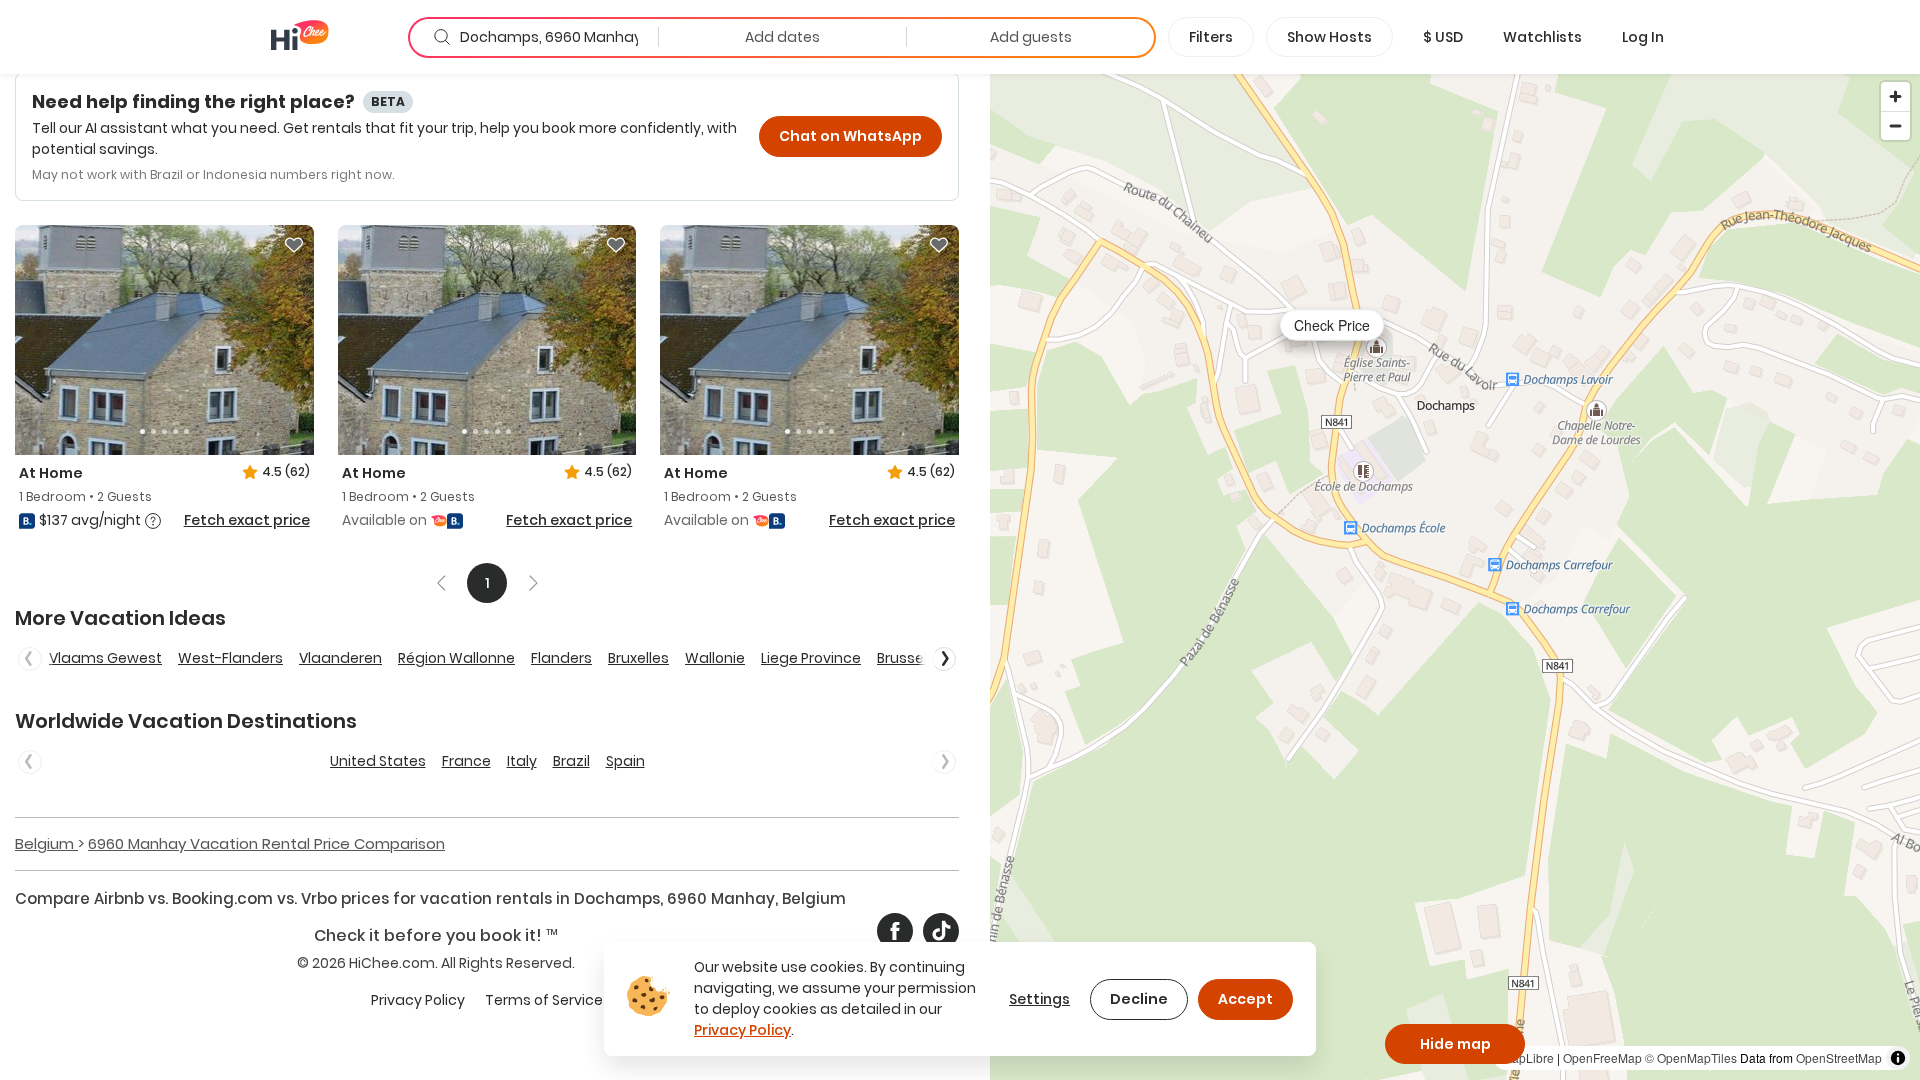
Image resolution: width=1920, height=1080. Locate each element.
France (466, 761)
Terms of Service (544, 1000)
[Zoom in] (1895, 96)
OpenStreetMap (1839, 1057)
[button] (1443, 37)
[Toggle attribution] (1898, 1058)
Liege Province (811, 658)
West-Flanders (230, 658)
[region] (1455, 576)
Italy (522, 761)
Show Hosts (1329, 37)
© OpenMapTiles (1691, 1057)
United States (378, 761)
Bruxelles (638, 658)
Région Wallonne (456, 658)
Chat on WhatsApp (850, 136)
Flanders (561, 658)
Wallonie (715, 658)
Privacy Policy (418, 1000)
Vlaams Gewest (105, 658)
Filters (1211, 37)
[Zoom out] (1895, 125)
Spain (625, 761)
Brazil (571, 761)
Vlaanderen (340, 658)
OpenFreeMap (1602, 1057)
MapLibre (1528, 1057)
